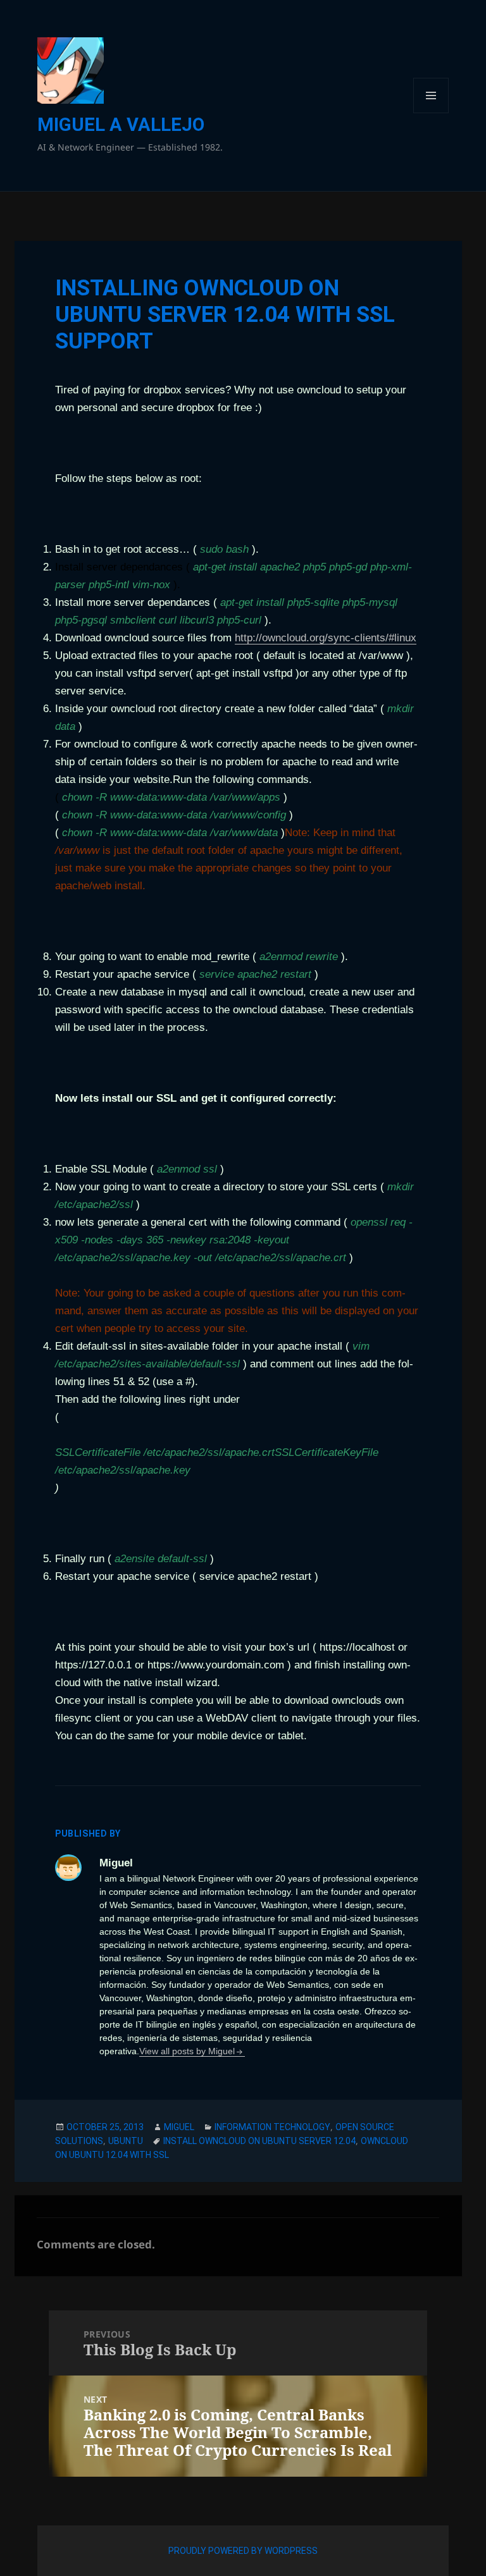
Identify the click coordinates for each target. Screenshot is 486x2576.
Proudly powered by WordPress (243, 2551)
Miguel (179, 2127)
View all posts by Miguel (187, 2051)
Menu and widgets (431, 113)
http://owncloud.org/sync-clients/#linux (326, 638)
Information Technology (272, 2127)
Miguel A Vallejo (121, 125)
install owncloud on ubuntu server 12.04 (259, 2141)
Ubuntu (126, 2141)
